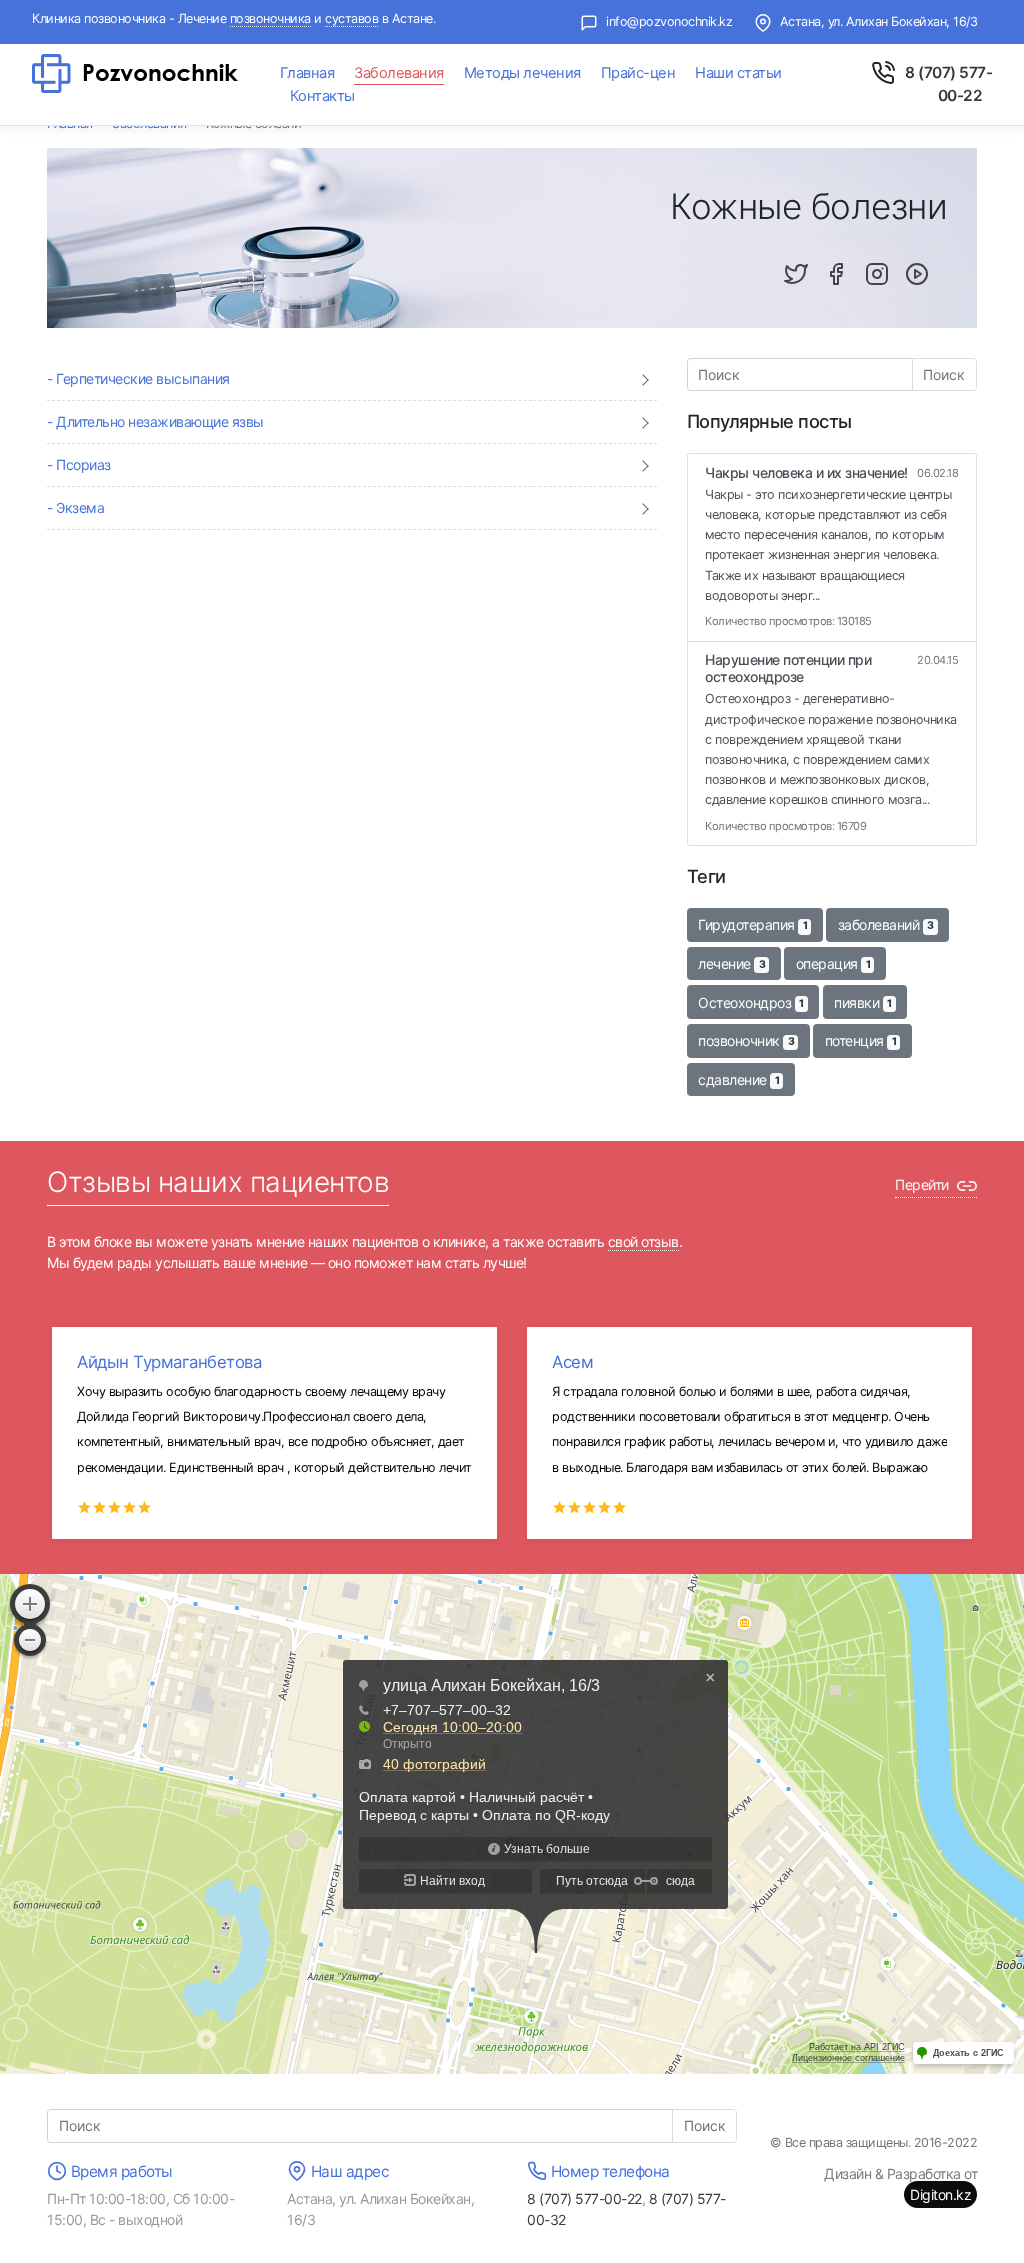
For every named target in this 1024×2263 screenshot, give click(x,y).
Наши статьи (738, 73)
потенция (860, 1040)
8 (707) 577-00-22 (584, 2198)
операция (833, 963)
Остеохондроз (750, 1002)
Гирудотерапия (752, 924)
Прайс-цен (638, 73)
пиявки (862, 1002)
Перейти (923, 1184)
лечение (731, 963)
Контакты (322, 96)
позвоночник (746, 1040)
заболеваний (886, 924)
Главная (307, 73)
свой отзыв (643, 1241)
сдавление (738, 1079)
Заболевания (399, 73)
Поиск (944, 374)
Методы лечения (522, 73)
